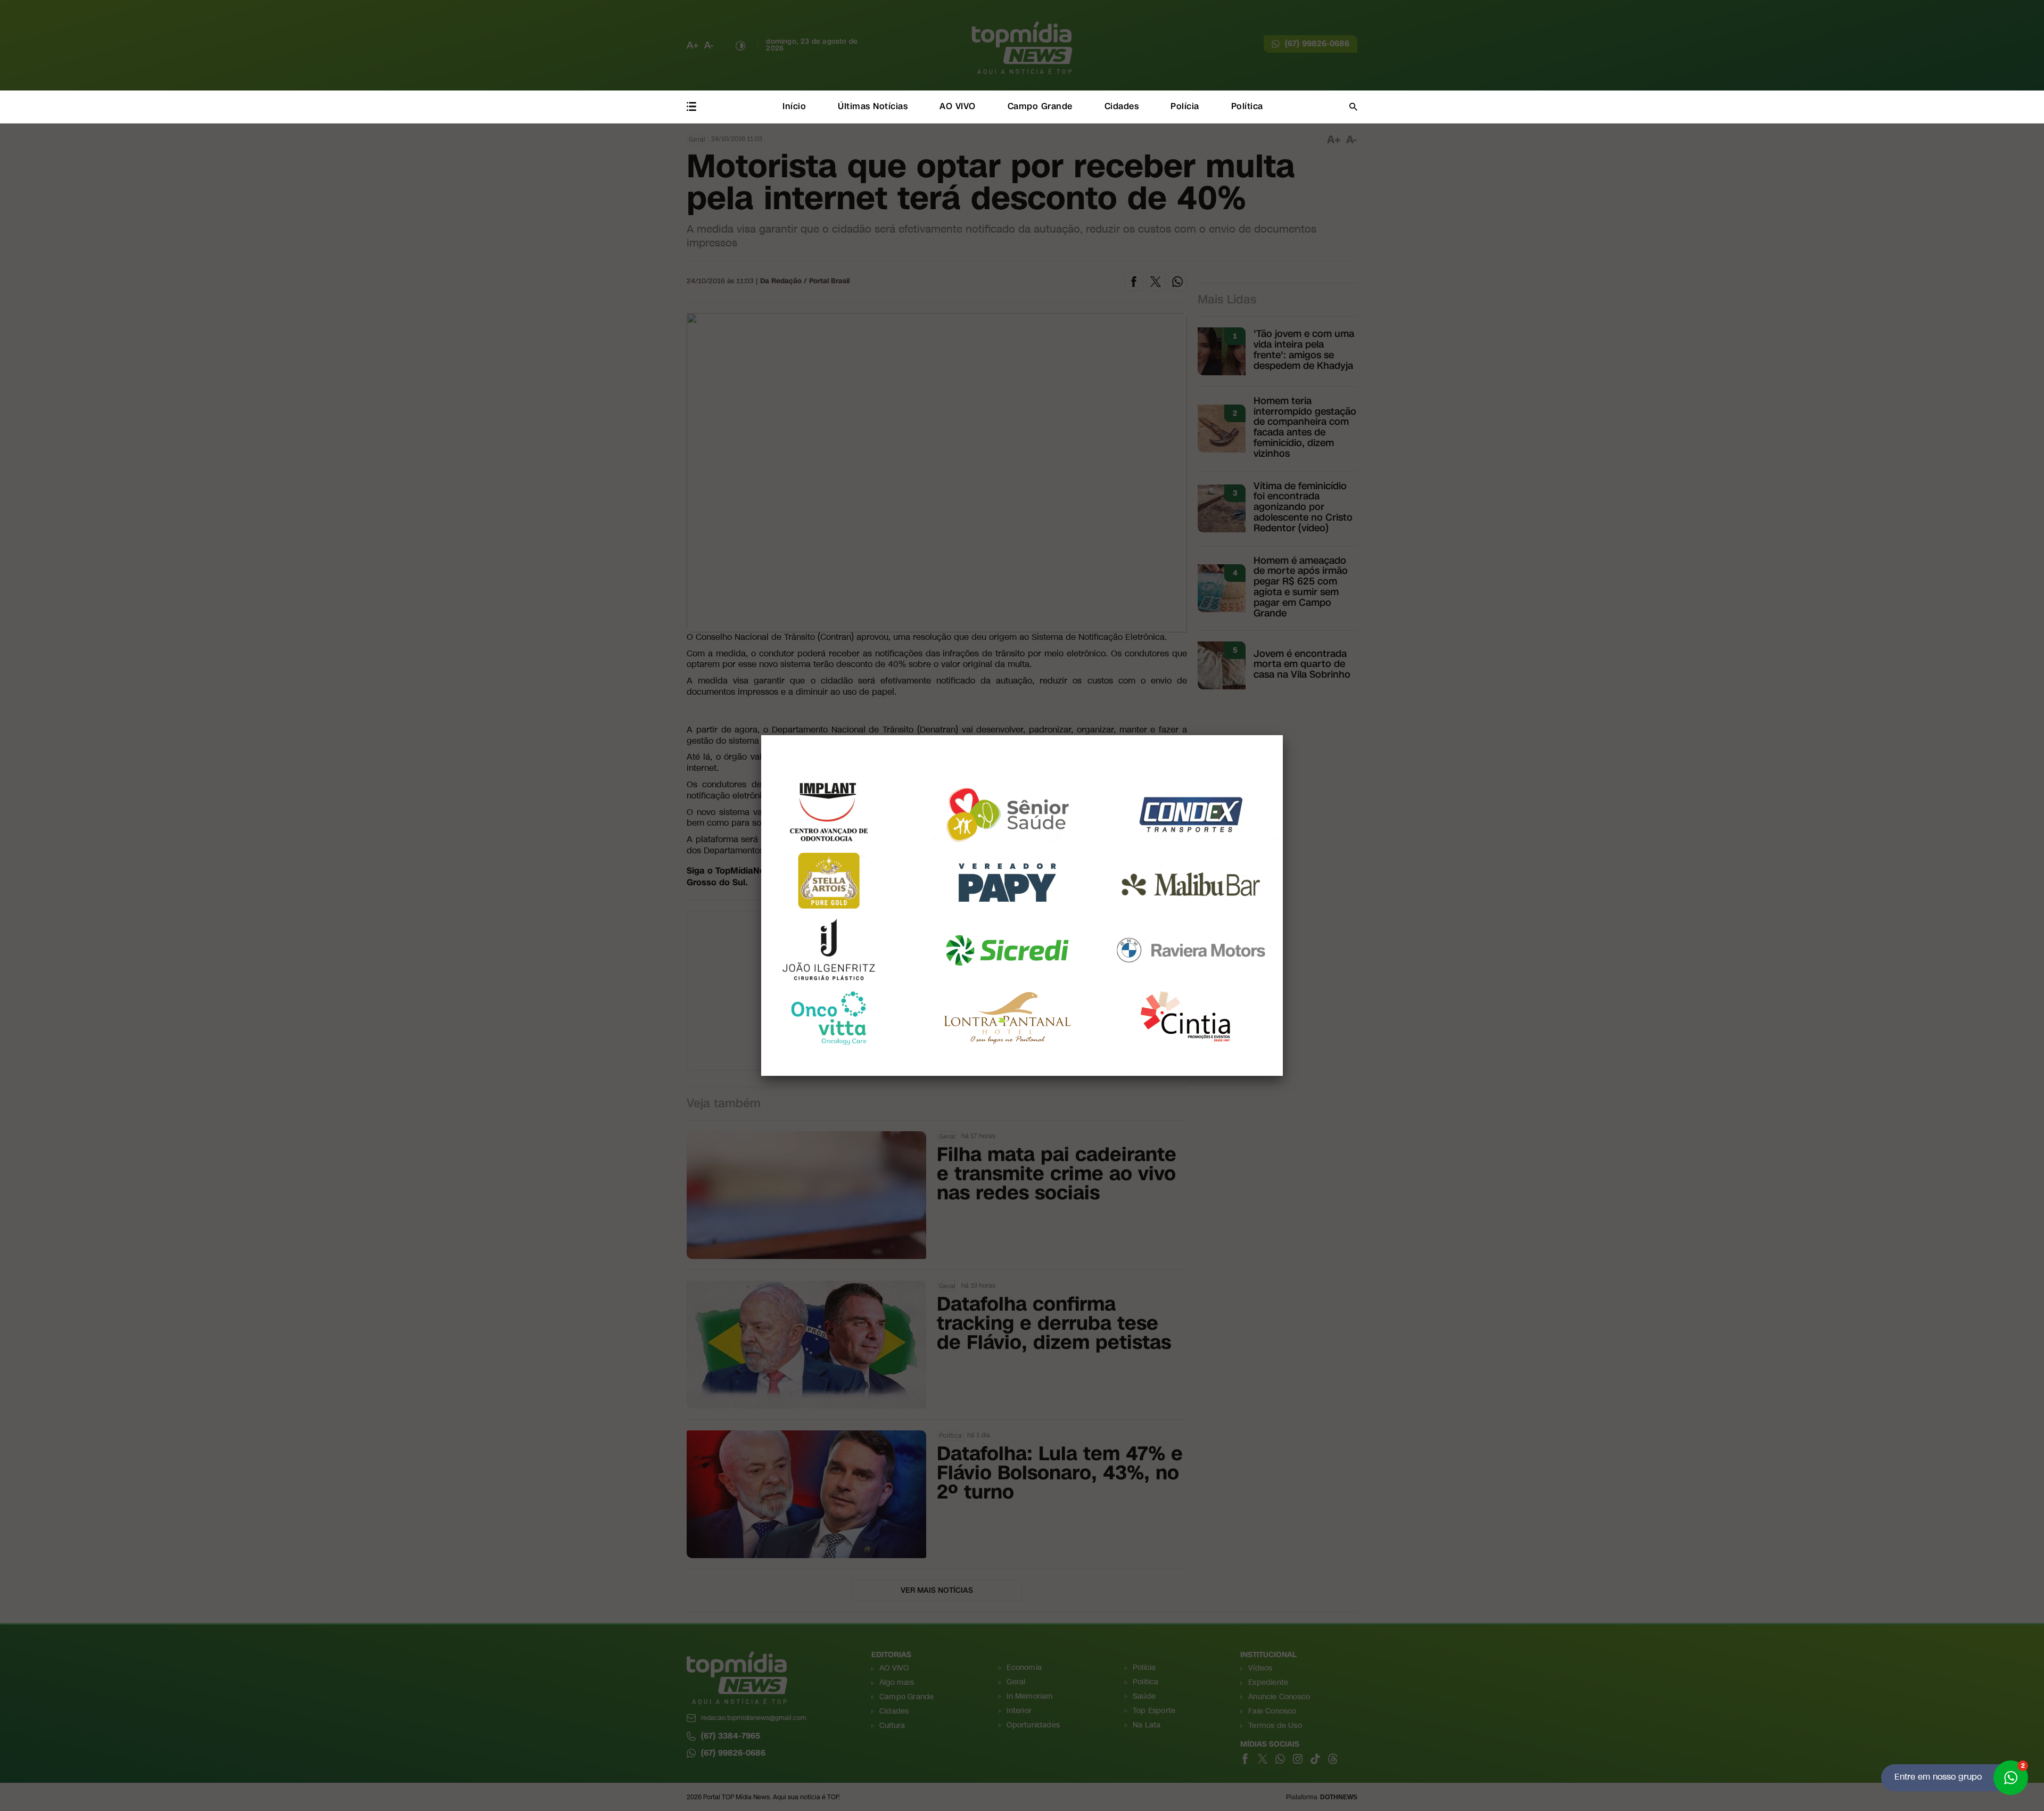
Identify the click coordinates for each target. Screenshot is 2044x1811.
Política (1247, 106)
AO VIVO (958, 106)
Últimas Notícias (873, 106)
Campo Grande (1040, 106)
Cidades (1122, 106)
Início (794, 106)
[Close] (1283, 735)
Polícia (1185, 106)
